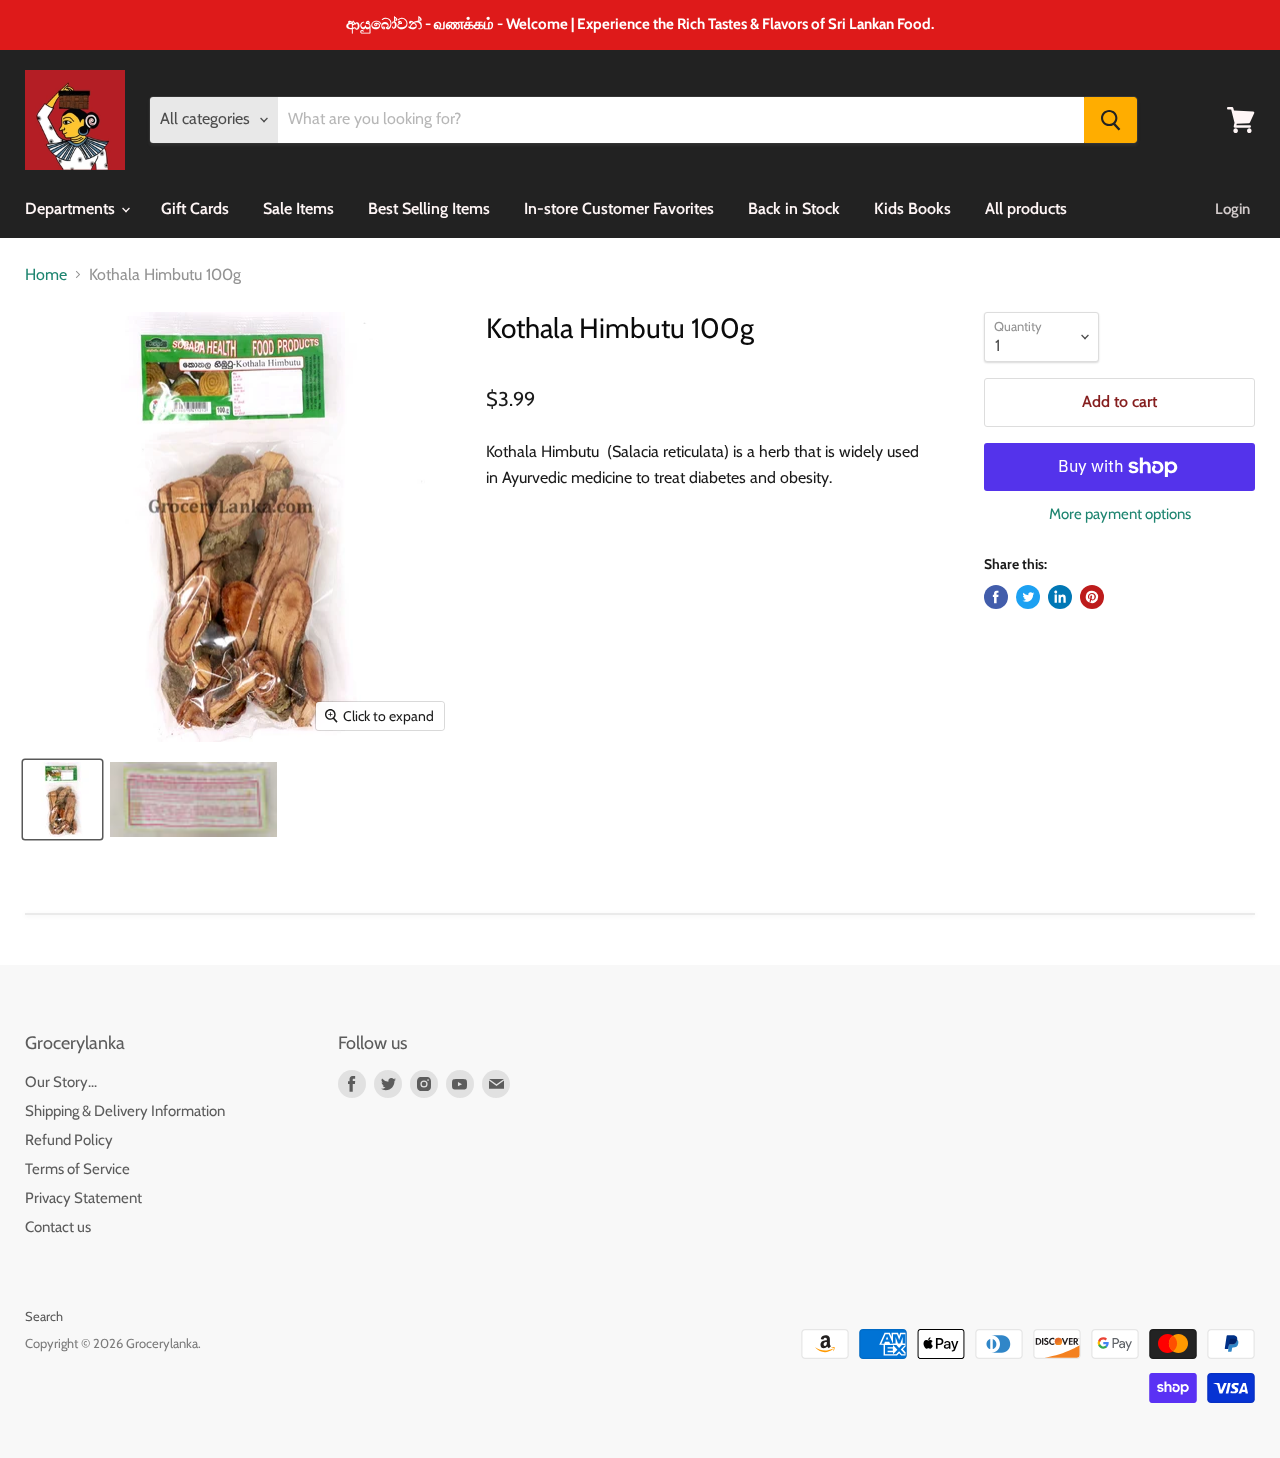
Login (1232, 209)
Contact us (58, 1227)
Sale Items (298, 208)
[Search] (1110, 120)
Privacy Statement (83, 1198)
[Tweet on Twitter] (1028, 597)
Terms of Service (77, 1169)
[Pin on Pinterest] (1092, 597)
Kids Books (912, 208)
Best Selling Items (429, 208)
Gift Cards (195, 208)
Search (44, 1316)
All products (1026, 208)
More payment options (1120, 514)
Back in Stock (794, 208)
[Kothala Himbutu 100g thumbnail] (193, 799)
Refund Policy (69, 1140)
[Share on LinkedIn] (1060, 597)
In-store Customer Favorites (619, 208)
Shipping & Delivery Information (125, 1111)
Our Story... (61, 1082)
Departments (72, 208)
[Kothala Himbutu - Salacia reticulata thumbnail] (62, 799)
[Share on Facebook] (996, 597)
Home (46, 275)
